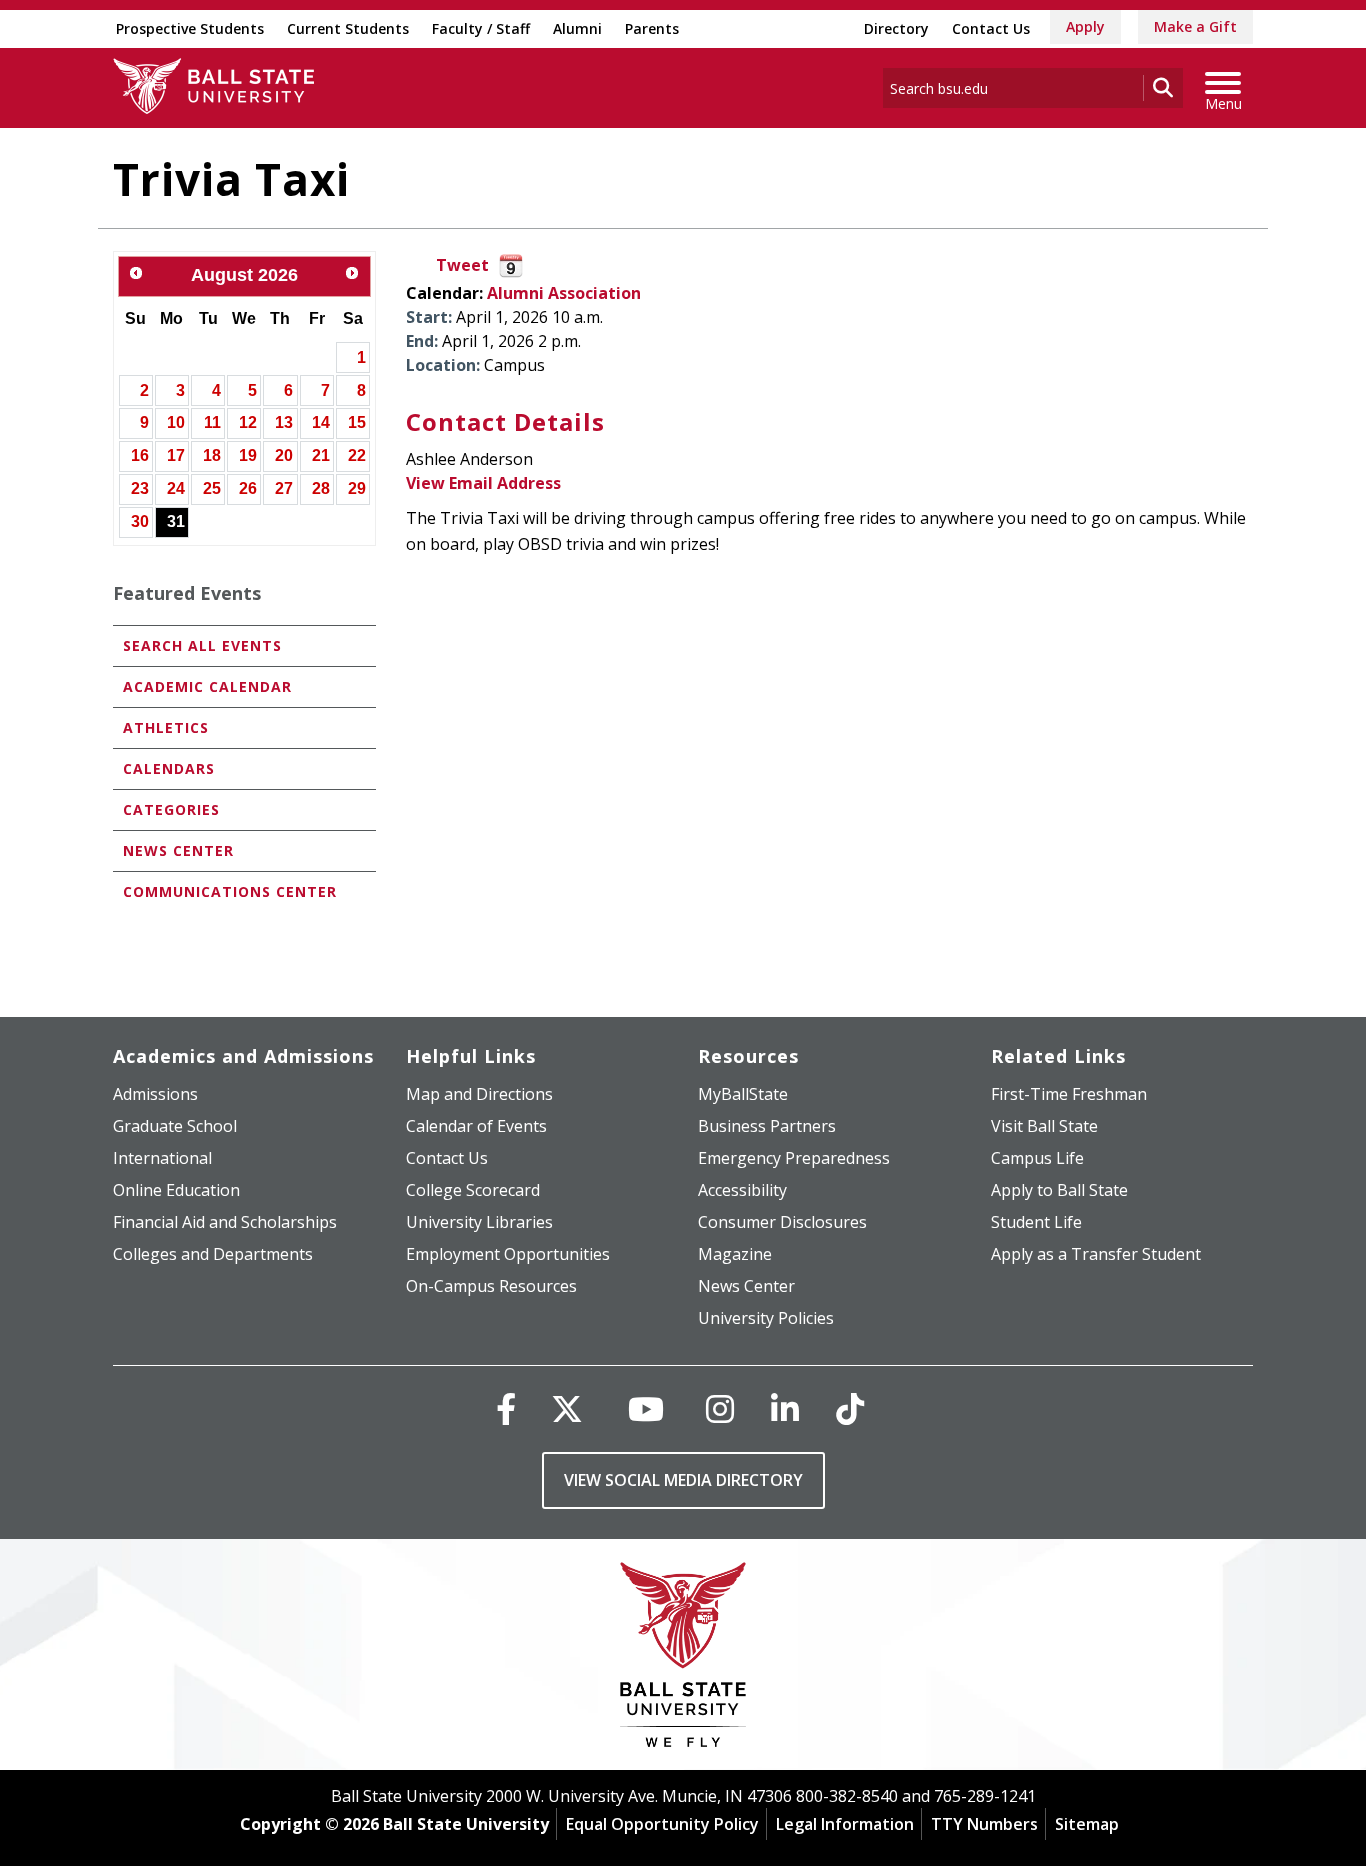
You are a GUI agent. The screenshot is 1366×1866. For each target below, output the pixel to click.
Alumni (577, 28)
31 (176, 521)
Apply (1085, 26)
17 (176, 455)
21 (321, 455)
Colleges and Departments (213, 1254)
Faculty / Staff (481, 28)
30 (140, 521)
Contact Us (991, 28)
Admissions (155, 1094)
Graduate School (175, 1126)
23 (140, 488)
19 (248, 455)
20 (284, 455)
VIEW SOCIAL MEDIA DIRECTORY (683, 1480)
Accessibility (742, 1190)
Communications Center (230, 891)
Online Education (176, 1190)
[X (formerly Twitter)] (567, 1408)
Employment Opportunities (508, 1254)
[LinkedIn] (785, 1408)
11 (212, 422)
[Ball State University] (683, 1659)
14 (321, 422)
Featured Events (187, 593)
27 (284, 488)
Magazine (735, 1254)
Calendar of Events (476, 1126)
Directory (896, 28)
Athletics (166, 727)
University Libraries (479, 1222)
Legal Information (845, 1824)
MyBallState (743, 1094)
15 (357, 422)
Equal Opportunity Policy (662, 1824)
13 (284, 422)
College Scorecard (473, 1190)
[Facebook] (506, 1408)
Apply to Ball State (1059, 1190)
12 (248, 422)
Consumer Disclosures (782, 1222)
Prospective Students (190, 28)
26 (248, 488)
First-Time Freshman (1069, 1094)
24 (176, 488)
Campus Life (1037, 1158)
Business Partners (767, 1126)
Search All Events (202, 645)
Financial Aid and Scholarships (225, 1222)
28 (321, 488)
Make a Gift (1195, 26)
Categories (171, 809)
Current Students (348, 28)
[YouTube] (646, 1408)
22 (357, 455)
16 (140, 455)
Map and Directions (479, 1094)
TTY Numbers (984, 1824)
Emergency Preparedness (794, 1158)
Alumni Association (564, 293)
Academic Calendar (207, 686)
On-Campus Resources (491, 1286)
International (162, 1158)
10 (176, 422)
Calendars (169, 768)
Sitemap (1087, 1824)
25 (212, 488)
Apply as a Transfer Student (1096, 1254)
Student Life (1036, 1222)
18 (212, 455)
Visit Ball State (1044, 1126)
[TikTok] (850, 1408)
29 (357, 488)
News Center (178, 850)
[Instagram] (720, 1408)
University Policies (766, 1318)
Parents (652, 28)
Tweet (462, 265)
